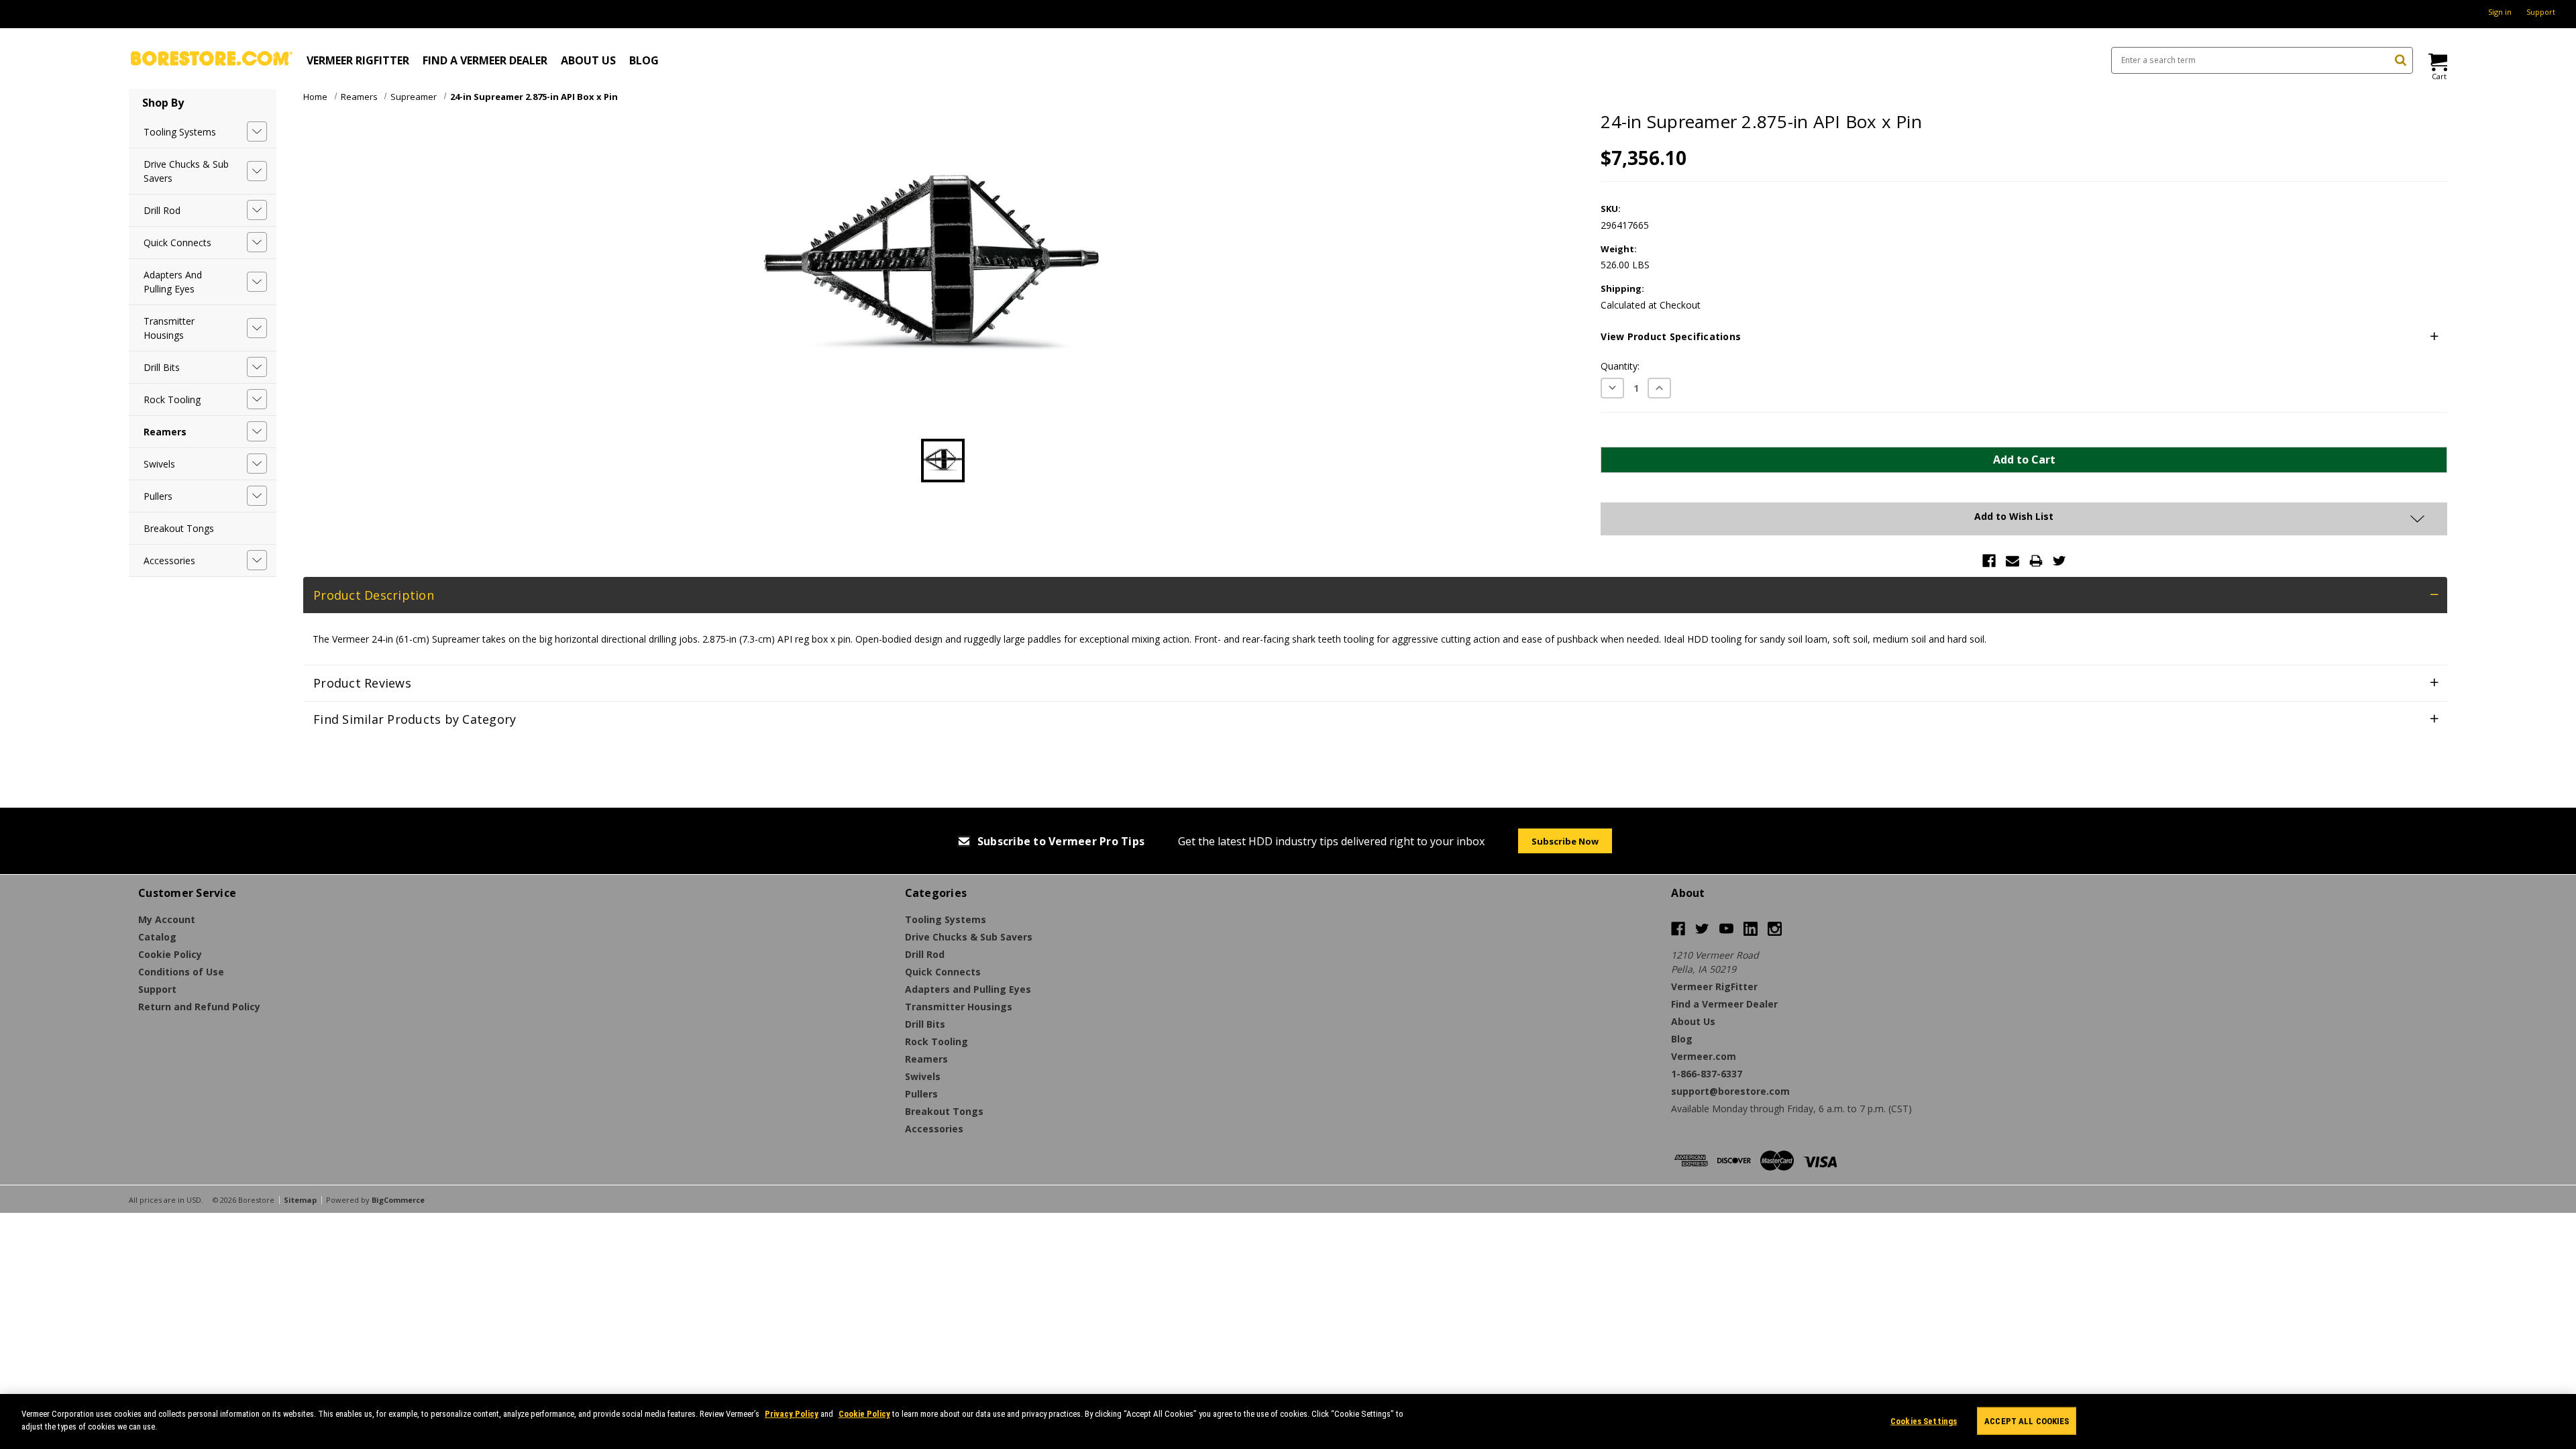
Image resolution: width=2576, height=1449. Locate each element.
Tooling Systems (180, 132)
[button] (2024, 337)
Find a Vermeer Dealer (485, 60)
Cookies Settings (1924, 1421)
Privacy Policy (792, 1414)
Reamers (165, 432)
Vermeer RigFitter (358, 60)
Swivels (159, 464)
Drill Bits (162, 367)
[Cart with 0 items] (2437, 62)
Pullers (158, 496)
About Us (588, 60)
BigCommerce (398, 1200)
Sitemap (300, 1200)
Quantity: (1620, 366)
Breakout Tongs (179, 528)
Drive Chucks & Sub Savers (186, 171)
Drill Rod (162, 210)
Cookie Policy (864, 1414)
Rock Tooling (172, 399)
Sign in (2500, 12)
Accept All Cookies (2027, 1421)
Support (2541, 12)
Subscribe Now (1565, 841)
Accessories (169, 560)
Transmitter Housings (169, 328)
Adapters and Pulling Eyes (173, 282)
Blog (644, 60)
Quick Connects (177, 243)
